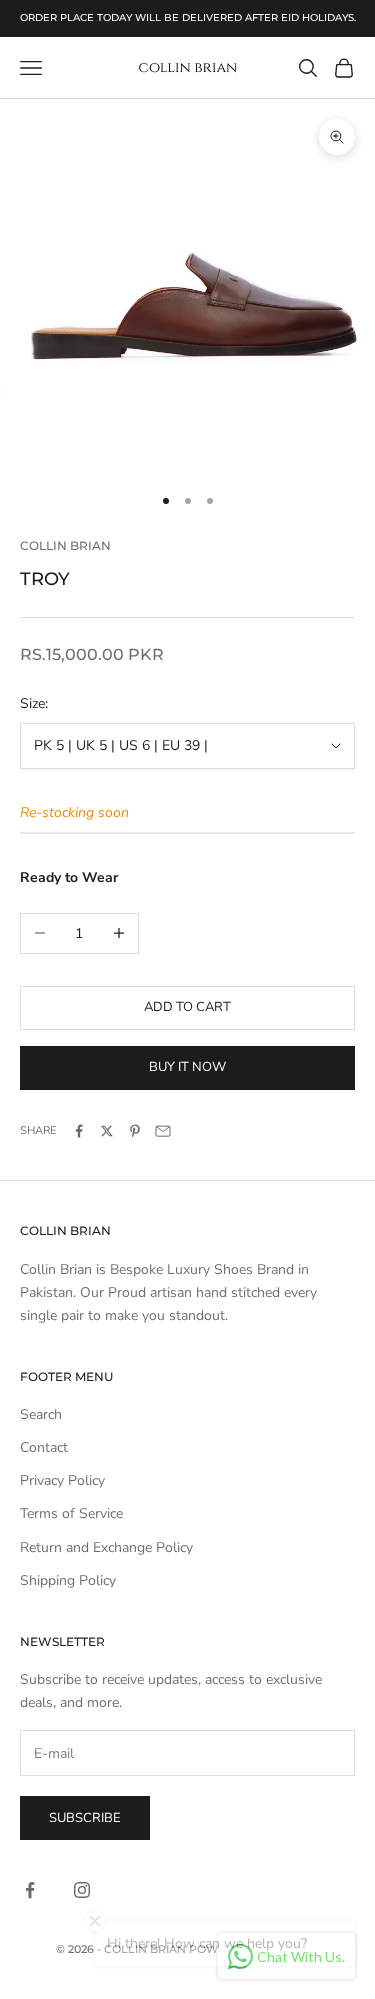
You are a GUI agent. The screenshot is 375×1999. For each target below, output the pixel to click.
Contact (44, 1447)
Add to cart (187, 1007)
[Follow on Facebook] (30, 1890)
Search (41, 1414)
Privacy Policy (62, 1480)
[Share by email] (163, 1131)
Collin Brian (65, 545)
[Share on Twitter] (107, 1131)
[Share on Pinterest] (135, 1131)
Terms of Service (71, 1513)
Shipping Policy (68, 1580)
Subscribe (85, 1818)
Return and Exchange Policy (106, 1547)
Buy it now (187, 1067)
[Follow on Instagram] (82, 1890)
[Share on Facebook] (79, 1131)
